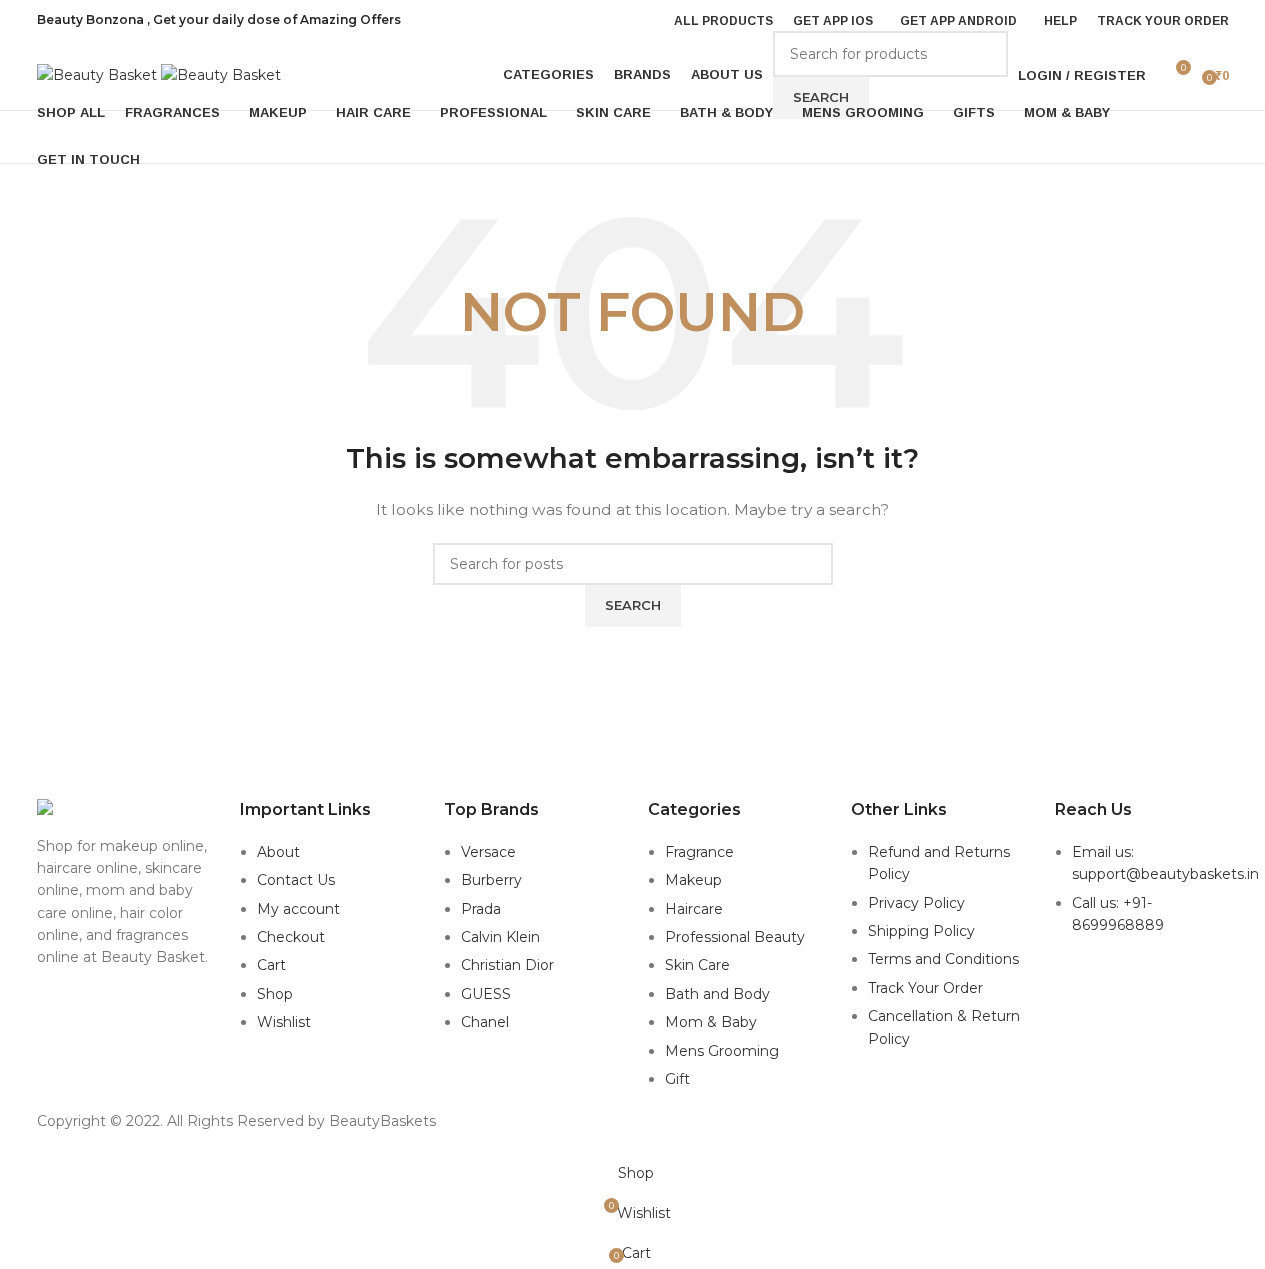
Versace (488, 852)
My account (298, 909)
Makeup (693, 880)
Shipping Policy (921, 931)
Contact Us (296, 880)
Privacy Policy (916, 903)
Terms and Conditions (943, 959)
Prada (481, 909)
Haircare (694, 909)
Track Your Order (925, 988)
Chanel (485, 1022)
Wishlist (284, 1022)
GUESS (486, 994)
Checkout (291, 937)
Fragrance (699, 852)
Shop (275, 994)
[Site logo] (99, 74)
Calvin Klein (500, 937)
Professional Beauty (735, 937)
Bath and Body (717, 994)
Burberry (491, 880)
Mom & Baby (711, 1022)
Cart (271, 965)
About (278, 852)
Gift (677, 1079)
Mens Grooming (722, 1051)
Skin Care (697, 965)
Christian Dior (507, 965)
